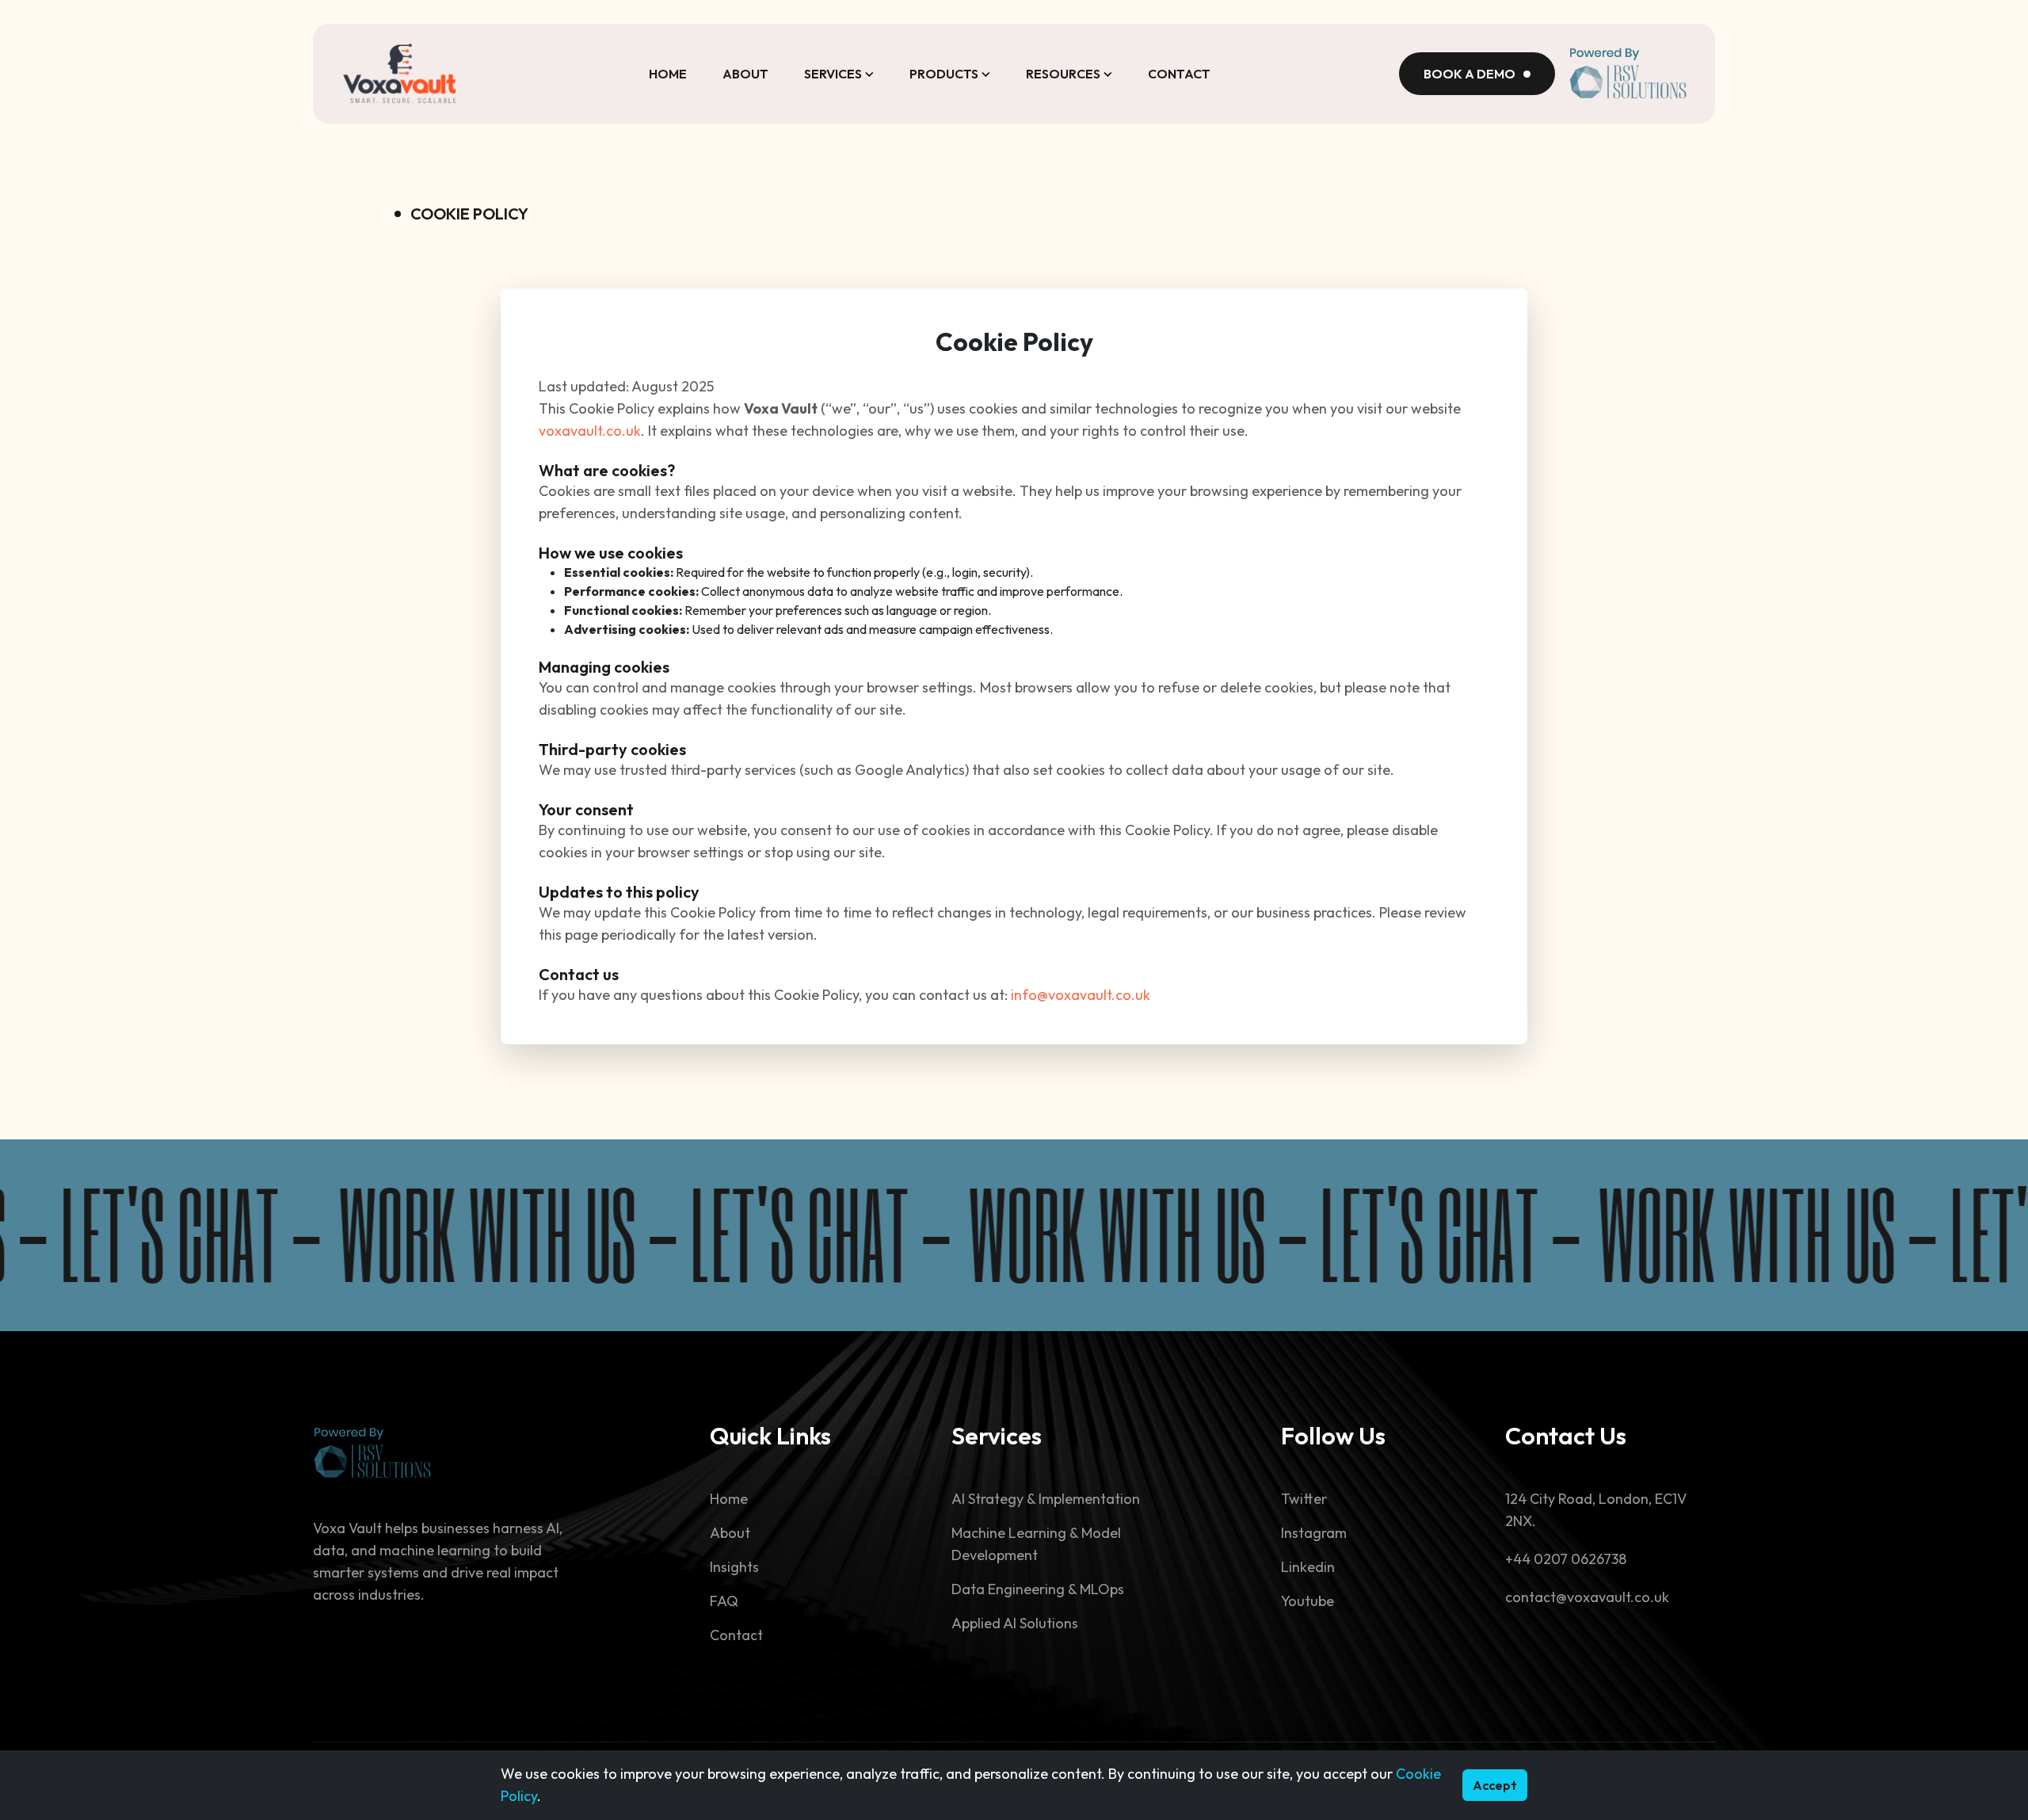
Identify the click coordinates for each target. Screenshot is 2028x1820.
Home (668, 74)
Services (833, 74)
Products (944, 74)
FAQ (724, 1601)
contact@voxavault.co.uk (1587, 1597)
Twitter (1304, 1499)
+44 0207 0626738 (1566, 1559)
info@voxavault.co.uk (1081, 995)
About (745, 74)
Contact (1179, 74)
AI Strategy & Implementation (1046, 1499)
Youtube (1308, 1601)
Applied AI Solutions (1015, 1623)
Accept (1495, 1785)
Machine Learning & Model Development (1036, 1544)
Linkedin (1308, 1567)
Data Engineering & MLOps (1038, 1589)
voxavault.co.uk (590, 431)
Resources (1063, 74)
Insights (734, 1567)
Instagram (1314, 1533)
